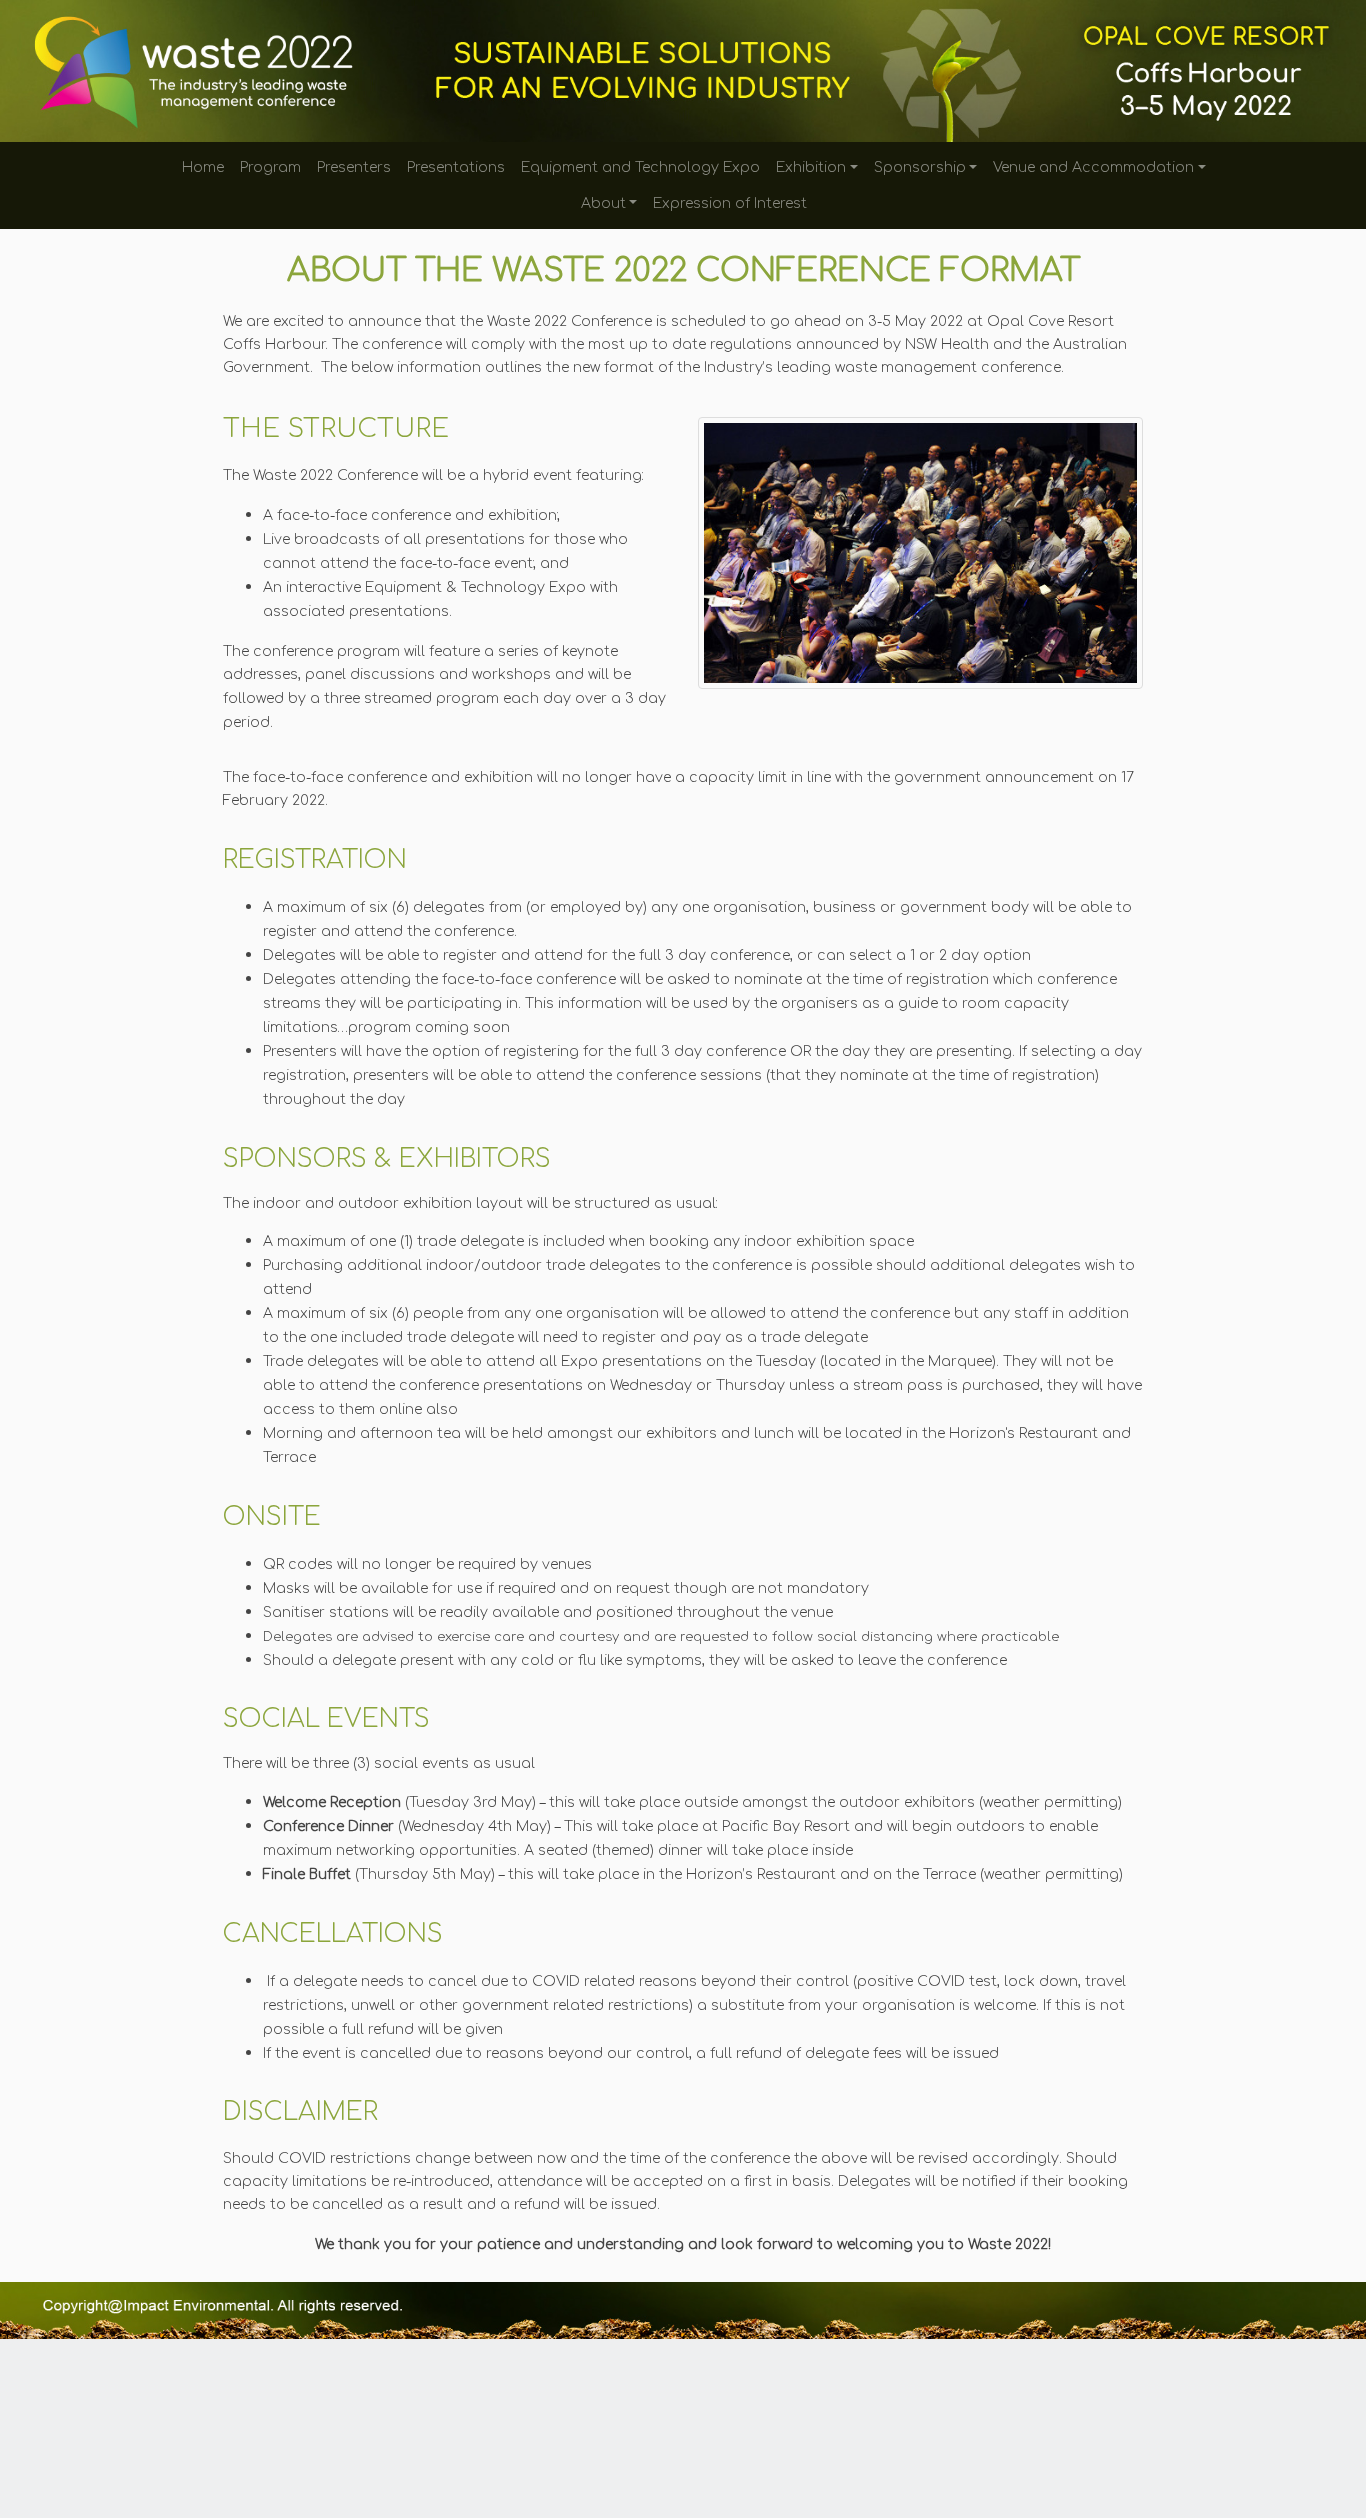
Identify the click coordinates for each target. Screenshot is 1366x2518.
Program (270, 167)
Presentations (456, 167)
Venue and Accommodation (1093, 167)
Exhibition (811, 167)
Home (203, 167)
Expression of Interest (730, 203)
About (603, 203)
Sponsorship (920, 167)
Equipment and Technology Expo (640, 167)
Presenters (354, 167)
